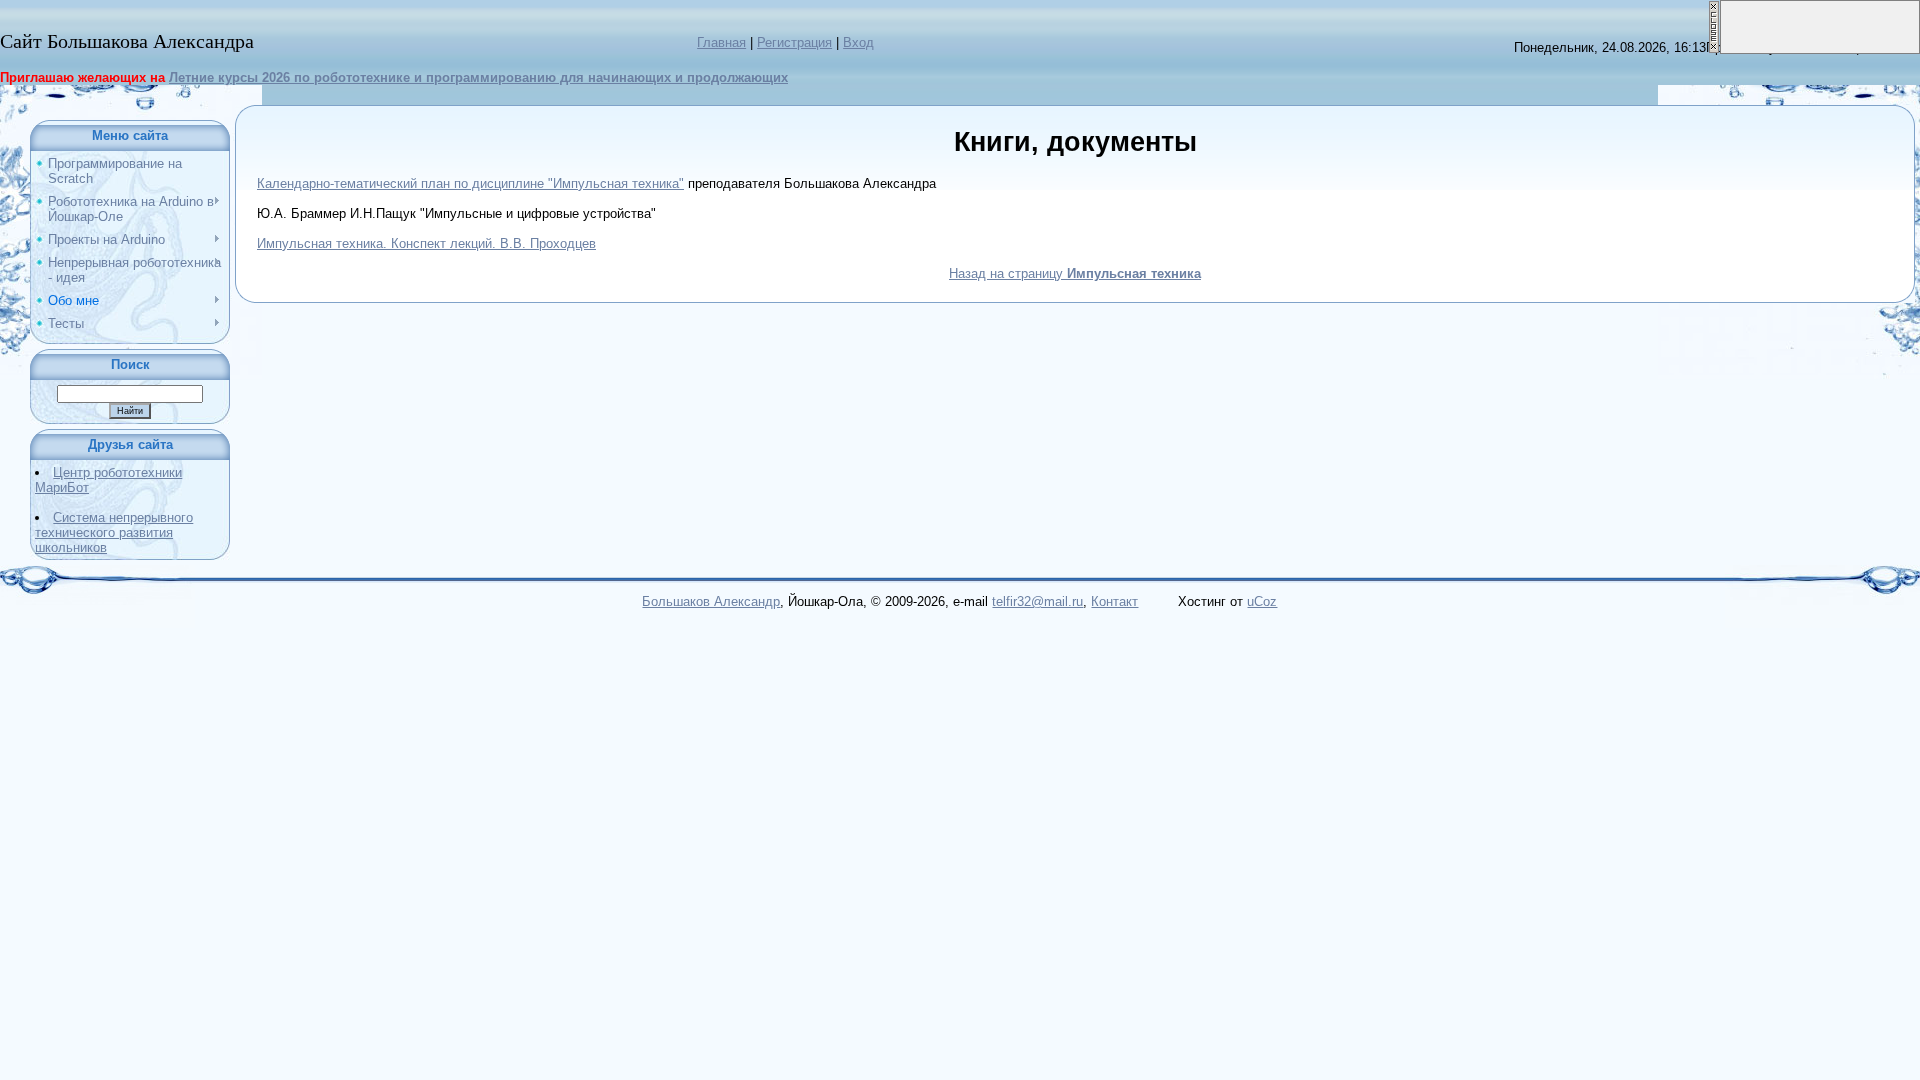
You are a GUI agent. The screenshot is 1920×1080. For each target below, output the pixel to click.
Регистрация (794, 42)
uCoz (1262, 601)
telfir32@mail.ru (1037, 601)
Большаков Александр (711, 601)
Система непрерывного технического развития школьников (114, 532)
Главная (721, 42)
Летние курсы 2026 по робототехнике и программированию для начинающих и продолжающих (478, 77)
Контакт (1114, 601)
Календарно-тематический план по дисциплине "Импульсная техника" (470, 183)
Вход (858, 42)
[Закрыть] (1714, 7)
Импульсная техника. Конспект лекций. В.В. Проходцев (426, 243)
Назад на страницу (1075, 273)
